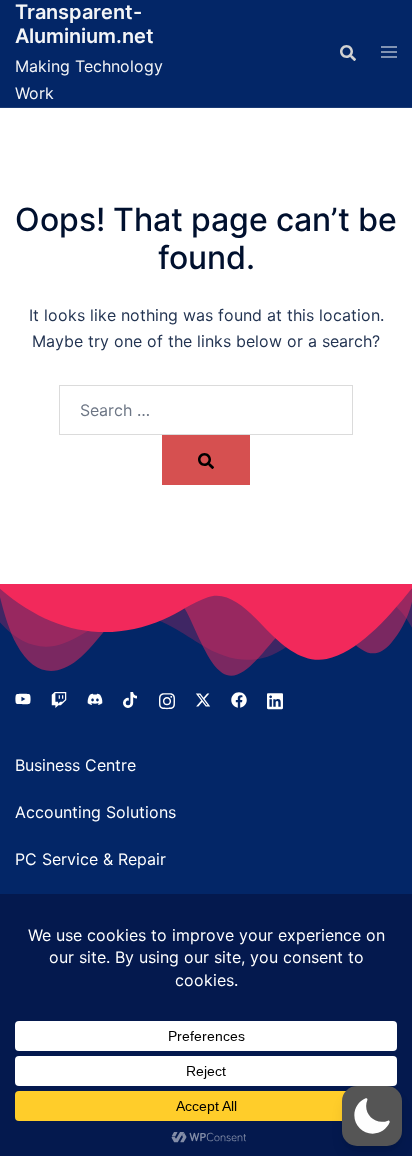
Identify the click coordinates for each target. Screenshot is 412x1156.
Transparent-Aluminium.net (84, 24)
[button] (372, 1116)
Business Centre (75, 765)
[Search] (206, 460)
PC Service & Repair (90, 859)
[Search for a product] (348, 53)
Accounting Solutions (95, 812)
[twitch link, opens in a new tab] (59, 698)
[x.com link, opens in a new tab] (203, 698)
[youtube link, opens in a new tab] (23, 698)
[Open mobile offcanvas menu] (389, 53)
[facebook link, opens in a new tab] (239, 698)
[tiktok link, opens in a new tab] (131, 698)
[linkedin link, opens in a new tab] (275, 698)
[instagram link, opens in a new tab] (167, 698)
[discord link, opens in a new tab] (95, 698)
